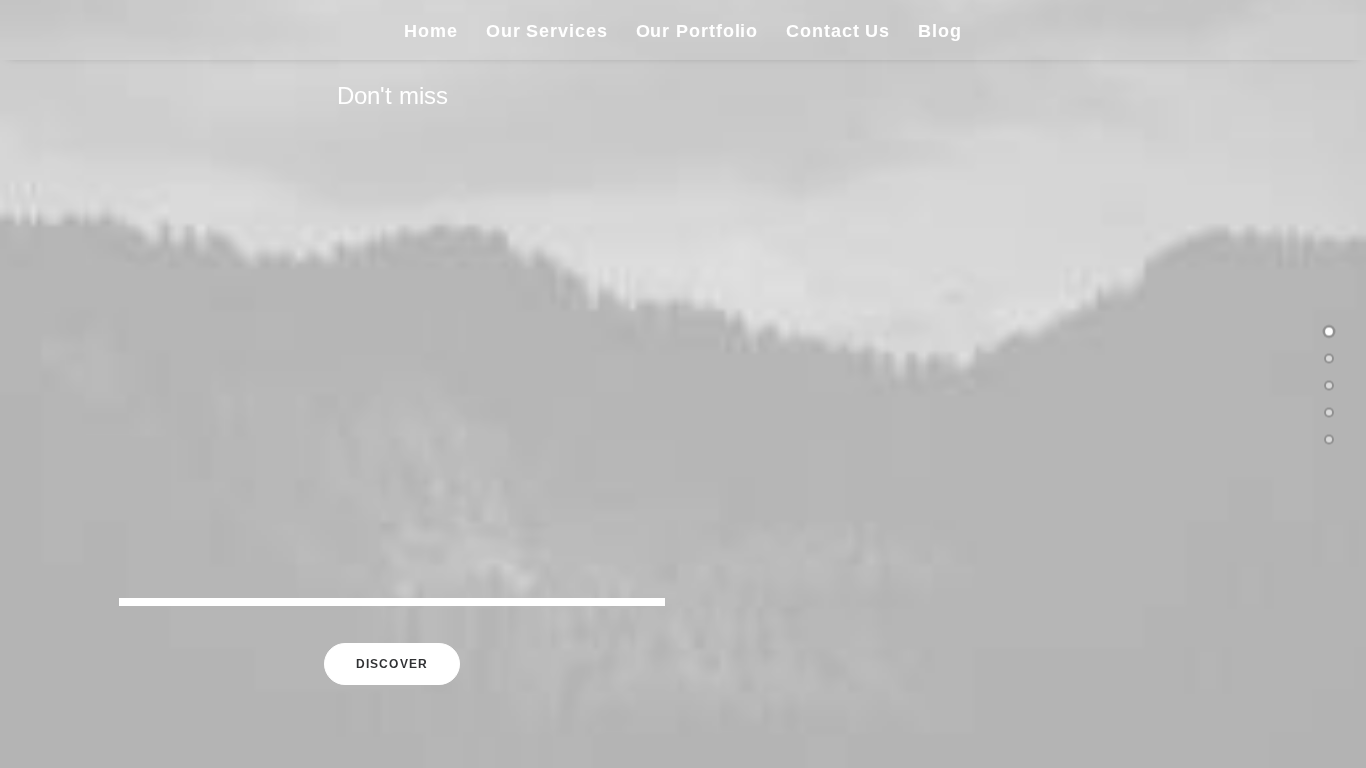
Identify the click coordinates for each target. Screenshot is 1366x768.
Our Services (547, 31)
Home (431, 31)
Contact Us (838, 31)
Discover (392, 664)
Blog (940, 31)
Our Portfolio (697, 31)
